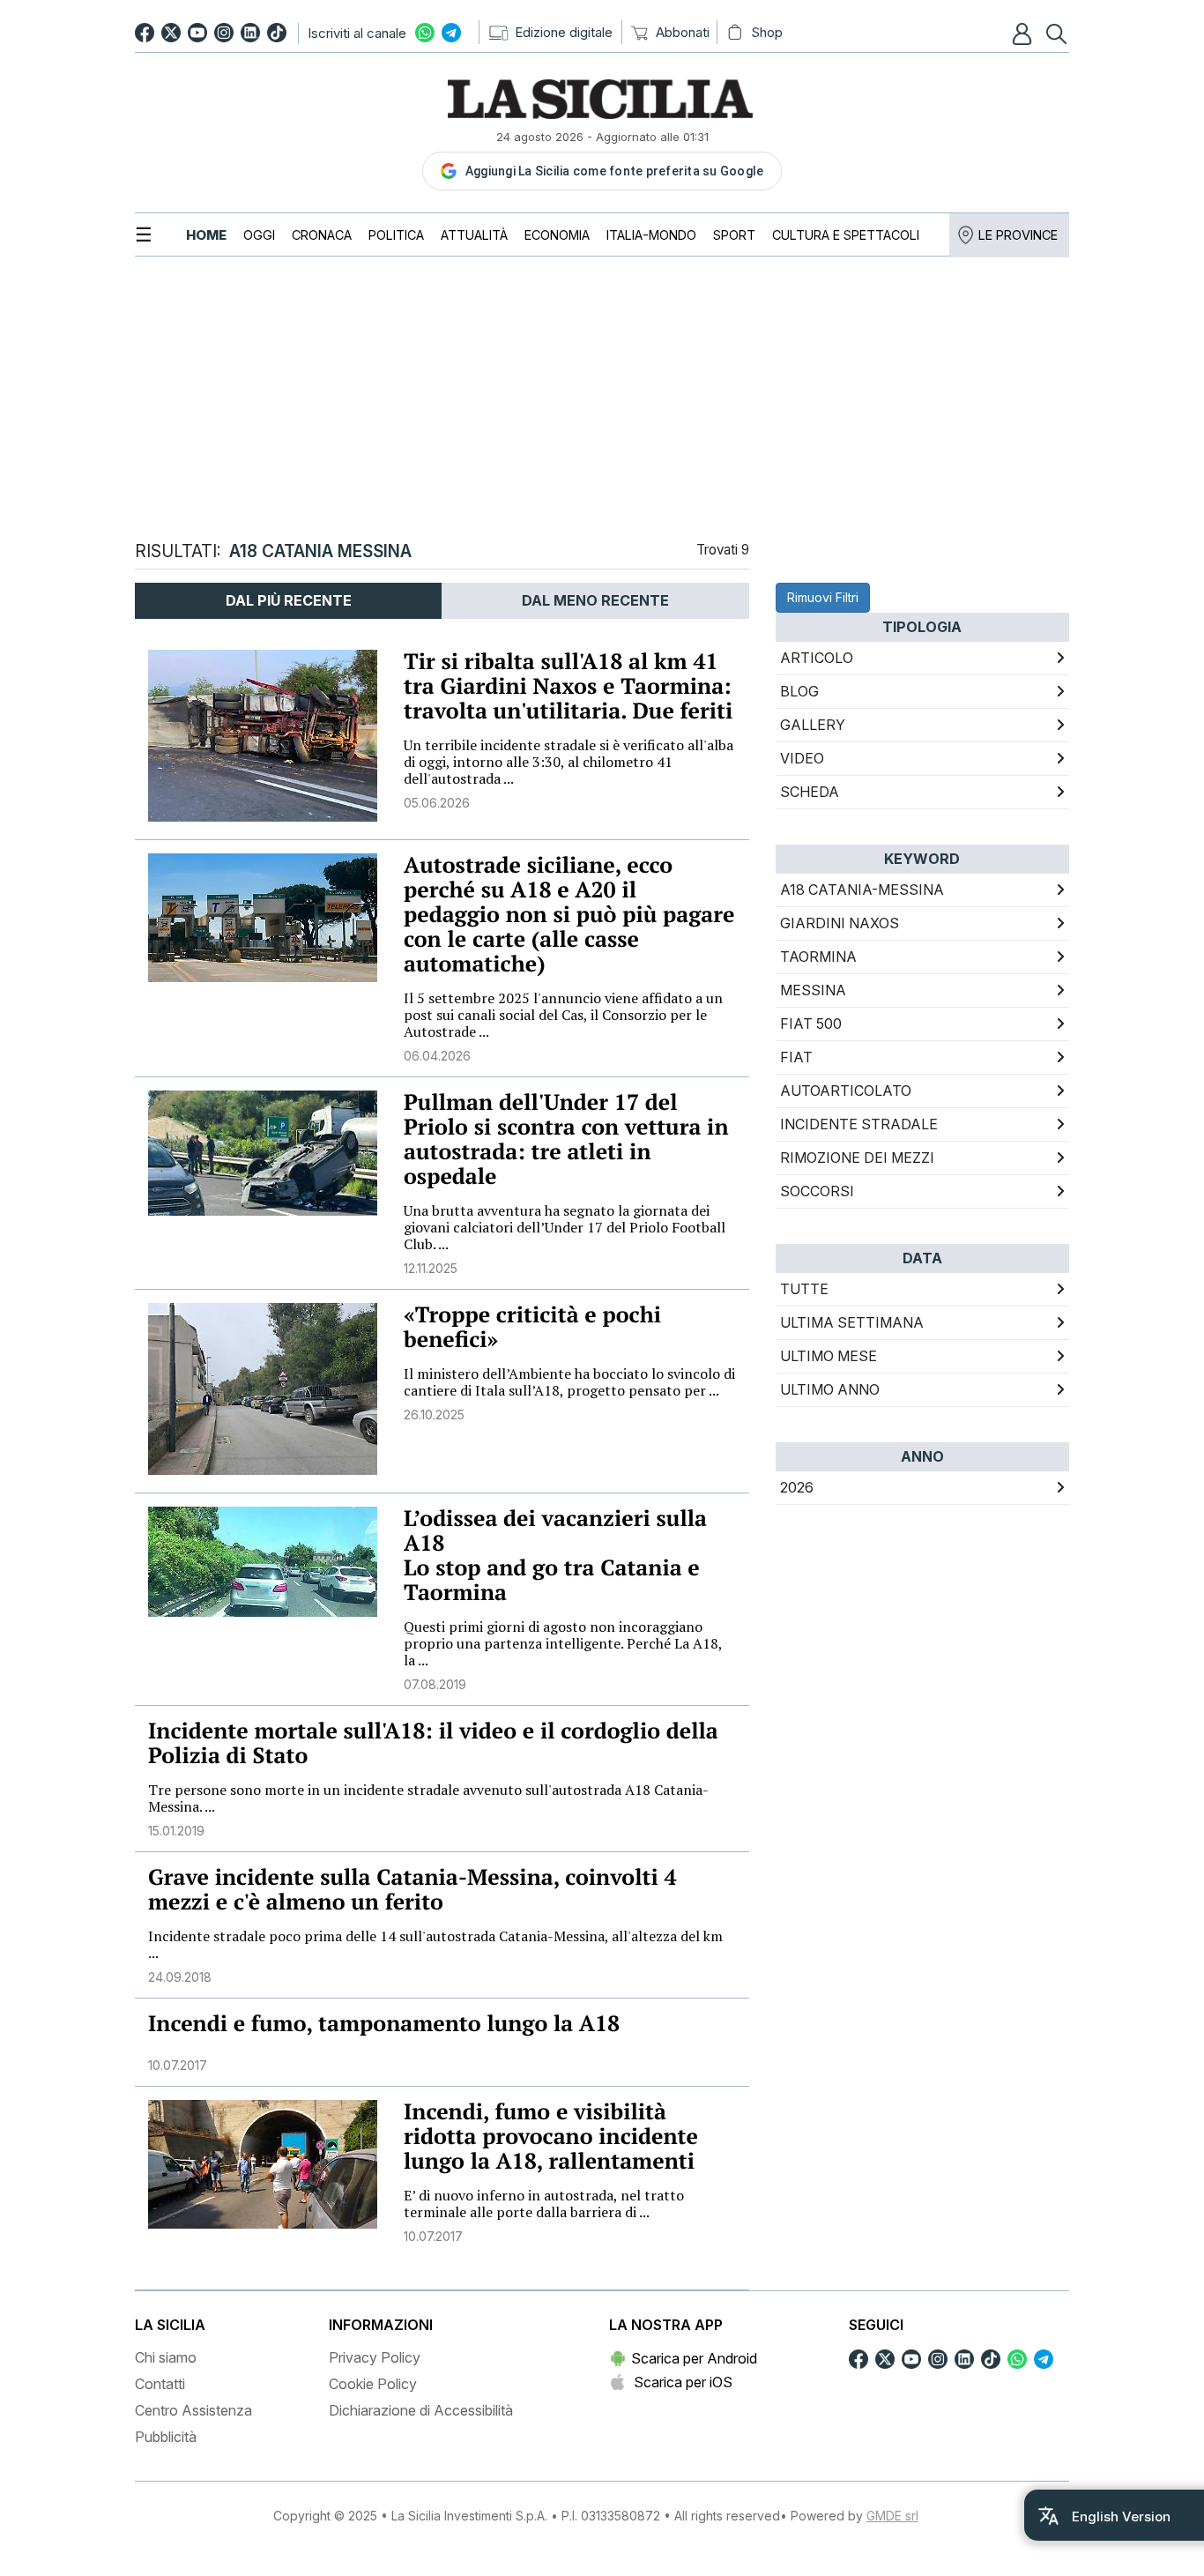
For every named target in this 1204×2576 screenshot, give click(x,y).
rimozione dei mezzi (857, 1158)
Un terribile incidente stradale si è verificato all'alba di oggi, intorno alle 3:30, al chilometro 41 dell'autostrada (569, 762)
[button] (1024, 34)
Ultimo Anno (830, 1389)
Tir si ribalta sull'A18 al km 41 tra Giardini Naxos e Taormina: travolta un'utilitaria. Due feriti (568, 686)
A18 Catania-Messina (862, 890)
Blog (799, 691)
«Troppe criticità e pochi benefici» (532, 1327)
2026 (797, 1487)
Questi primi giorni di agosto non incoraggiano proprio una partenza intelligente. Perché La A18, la (563, 1643)
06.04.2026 (437, 1056)
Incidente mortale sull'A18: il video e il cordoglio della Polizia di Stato (433, 1743)
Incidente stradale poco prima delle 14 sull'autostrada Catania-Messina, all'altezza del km (435, 1944)
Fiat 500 (811, 1024)
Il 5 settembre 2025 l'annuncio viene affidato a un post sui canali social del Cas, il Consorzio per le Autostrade (563, 1015)
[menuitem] (206, 235)
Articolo (817, 658)
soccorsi (817, 1191)
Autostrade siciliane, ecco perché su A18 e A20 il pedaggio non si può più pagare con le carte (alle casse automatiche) (569, 915)
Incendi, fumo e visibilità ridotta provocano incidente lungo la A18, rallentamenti (551, 2137)
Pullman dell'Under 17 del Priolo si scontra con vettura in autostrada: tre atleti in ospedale (566, 1139)
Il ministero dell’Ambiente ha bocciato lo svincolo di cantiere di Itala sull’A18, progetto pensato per (569, 1382)
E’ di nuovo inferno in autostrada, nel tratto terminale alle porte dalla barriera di (544, 2204)
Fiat (796, 1057)
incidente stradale (859, 1124)
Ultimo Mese (829, 1356)
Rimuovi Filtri (823, 597)
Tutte (804, 1289)
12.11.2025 (431, 1268)
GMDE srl (892, 2516)
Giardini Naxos (840, 923)
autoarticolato (846, 1091)
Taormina (818, 957)
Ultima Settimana (852, 1322)
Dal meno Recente (595, 600)
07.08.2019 (435, 1684)
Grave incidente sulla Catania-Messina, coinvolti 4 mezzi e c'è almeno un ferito (412, 1890)
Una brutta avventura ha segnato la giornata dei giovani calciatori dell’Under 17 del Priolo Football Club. (565, 1227)
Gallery (813, 725)
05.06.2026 (437, 803)
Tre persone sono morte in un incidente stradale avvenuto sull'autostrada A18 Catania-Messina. (428, 1798)
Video (802, 758)
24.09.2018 (180, 1977)
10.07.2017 (178, 2065)
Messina (813, 990)
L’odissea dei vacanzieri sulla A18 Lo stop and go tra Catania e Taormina (555, 1556)
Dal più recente (289, 600)
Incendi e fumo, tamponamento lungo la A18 (384, 2024)
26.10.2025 (434, 1415)
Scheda (810, 792)
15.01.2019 (176, 1831)
